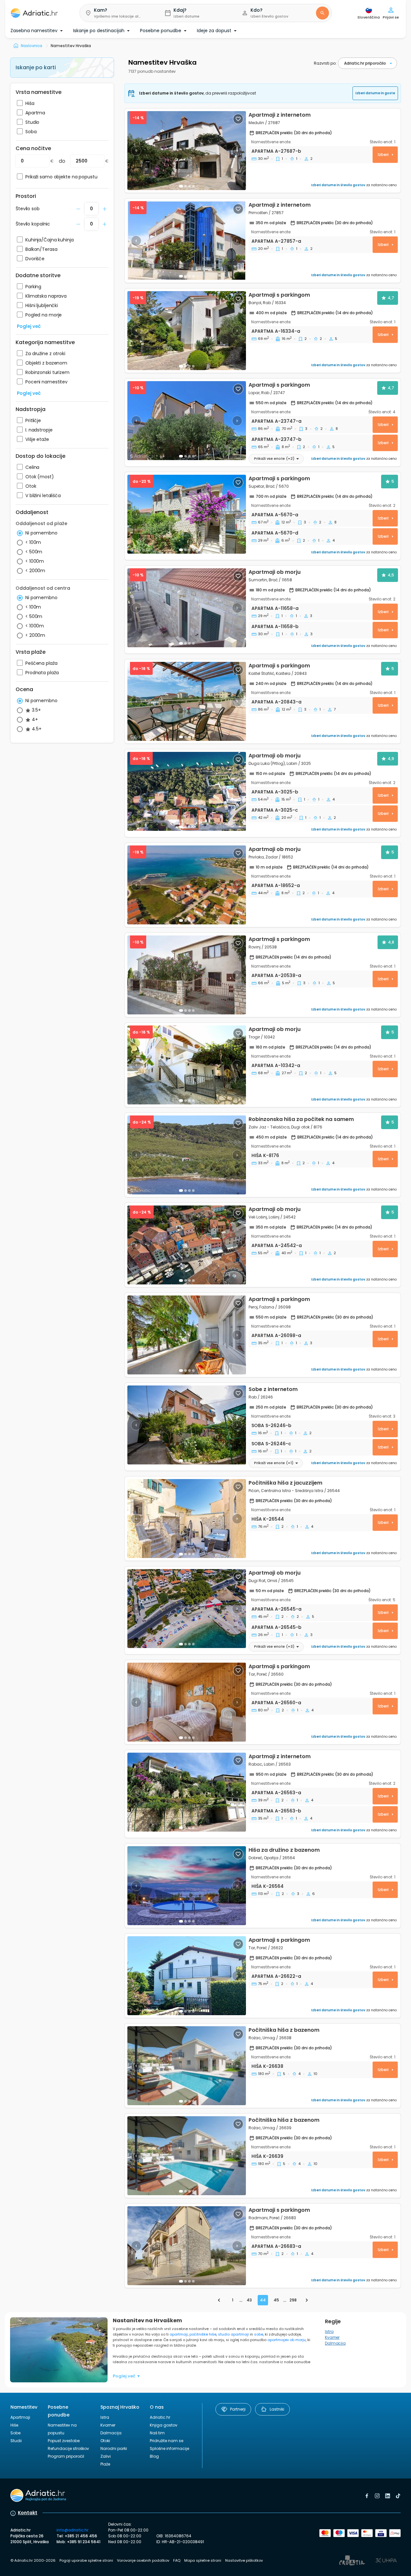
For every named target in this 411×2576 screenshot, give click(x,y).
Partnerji (238, 2409)
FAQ (177, 2560)
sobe (258, 2334)
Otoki (105, 2441)
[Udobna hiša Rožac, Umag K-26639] (187, 2156)
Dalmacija (335, 2343)
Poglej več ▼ (127, 2376)
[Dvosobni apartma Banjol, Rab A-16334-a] (187, 331)
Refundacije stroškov (68, 2448)
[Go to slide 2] (186, 186)
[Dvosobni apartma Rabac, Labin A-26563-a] (187, 1792)
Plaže (105, 2464)
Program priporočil (66, 2456)
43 (249, 2300)
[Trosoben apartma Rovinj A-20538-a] (187, 975)
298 (293, 2300)
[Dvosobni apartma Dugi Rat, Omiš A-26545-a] (187, 1609)
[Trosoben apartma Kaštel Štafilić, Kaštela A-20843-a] (187, 701)
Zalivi (106, 2456)
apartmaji (179, 2334)
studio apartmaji (233, 2334)
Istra (329, 2331)
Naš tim (157, 2433)
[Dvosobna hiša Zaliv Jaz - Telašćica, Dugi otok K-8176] (187, 1155)
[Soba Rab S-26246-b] (187, 1425)
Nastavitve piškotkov (244, 2560)
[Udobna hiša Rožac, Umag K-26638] (187, 2066)
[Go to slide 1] (181, 186)
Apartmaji (20, 2417)
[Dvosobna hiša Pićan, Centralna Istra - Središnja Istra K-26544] (187, 1519)
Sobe (15, 2433)
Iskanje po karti (36, 67)
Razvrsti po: (325, 63)
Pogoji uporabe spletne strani (86, 2560)
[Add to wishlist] (238, 119)
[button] (117, 13)
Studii (16, 2441)
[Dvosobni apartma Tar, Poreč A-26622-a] (187, 1976)
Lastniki (277, 2409)
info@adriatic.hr (72, 2530)
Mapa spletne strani (203, 2560)
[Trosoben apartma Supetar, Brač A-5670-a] (187, 514)
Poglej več (29, 326)
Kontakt (28, 2513)
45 (276, 2300)
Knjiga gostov (164, 2425)
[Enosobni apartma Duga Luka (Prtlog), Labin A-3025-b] (187, 791)
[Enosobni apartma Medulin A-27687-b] (187, 151)
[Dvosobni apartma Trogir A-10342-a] (187, 1065)
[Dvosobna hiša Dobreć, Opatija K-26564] (187, 1886)
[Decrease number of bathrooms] (78, 209)
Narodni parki (114, 2448)
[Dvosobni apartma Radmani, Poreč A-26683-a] (187, 2246)
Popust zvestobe (64, 2441)
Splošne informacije (169, 2448)
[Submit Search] (322, 13)
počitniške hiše (203, 2334)
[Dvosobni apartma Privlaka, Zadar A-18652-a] (187, 885)
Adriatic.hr (160, 2417)
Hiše (14, 2425)
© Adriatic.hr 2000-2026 (33, 2560)
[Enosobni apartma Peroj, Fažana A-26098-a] (187, 1335)
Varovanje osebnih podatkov (143, 2560)
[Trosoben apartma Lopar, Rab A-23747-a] (187, 421)
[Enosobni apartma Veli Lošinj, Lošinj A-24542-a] (187, 1245)
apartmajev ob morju (286, 2340)
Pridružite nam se (167, 2441)
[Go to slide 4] (193, 456)
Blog (154, 2456)
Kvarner (332, 2337)
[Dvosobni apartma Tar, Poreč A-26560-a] (187, 1702)
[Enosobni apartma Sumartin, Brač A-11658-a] (187, 608)
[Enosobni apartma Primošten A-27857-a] (187, 241)
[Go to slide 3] (189, 456)
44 (263, 2300)
